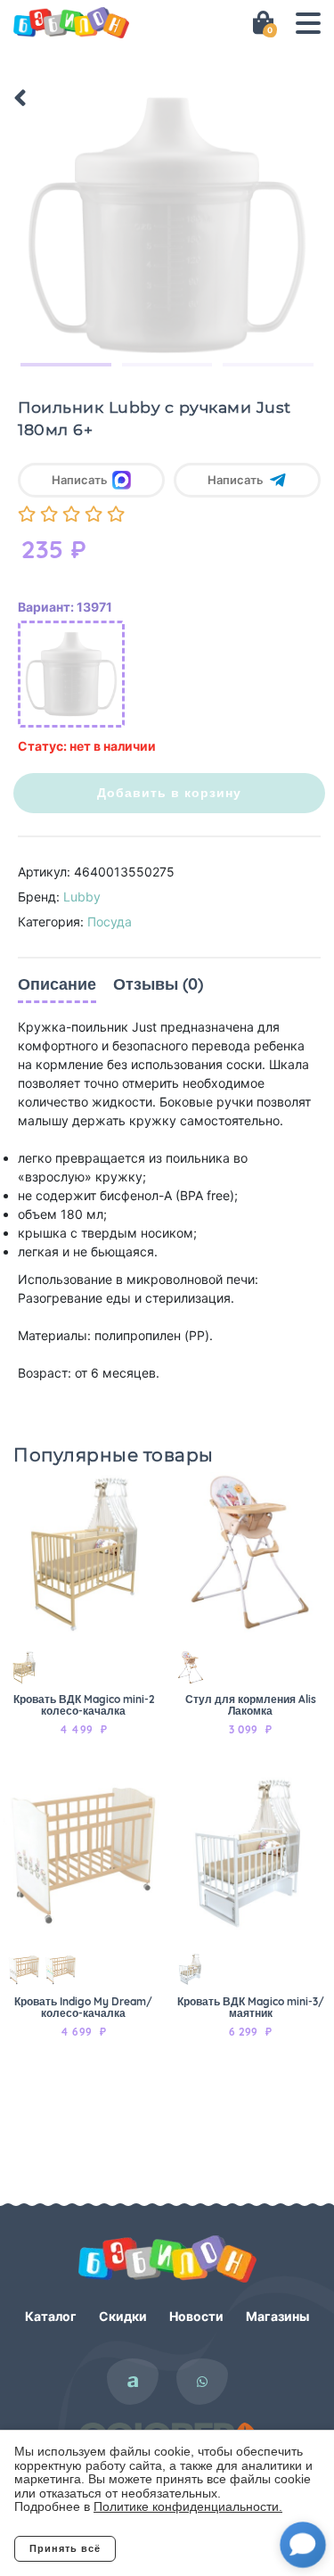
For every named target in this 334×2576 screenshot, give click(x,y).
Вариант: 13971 (65, 607)
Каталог (51, 2316)
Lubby (82, 897)
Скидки (123, 2316)
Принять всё (65, 2548)
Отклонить (187, 2548)
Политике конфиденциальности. (188, 2506)
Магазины (277, 2316)
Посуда (110, 922)
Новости (196, 2316)
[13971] (71, 674)
